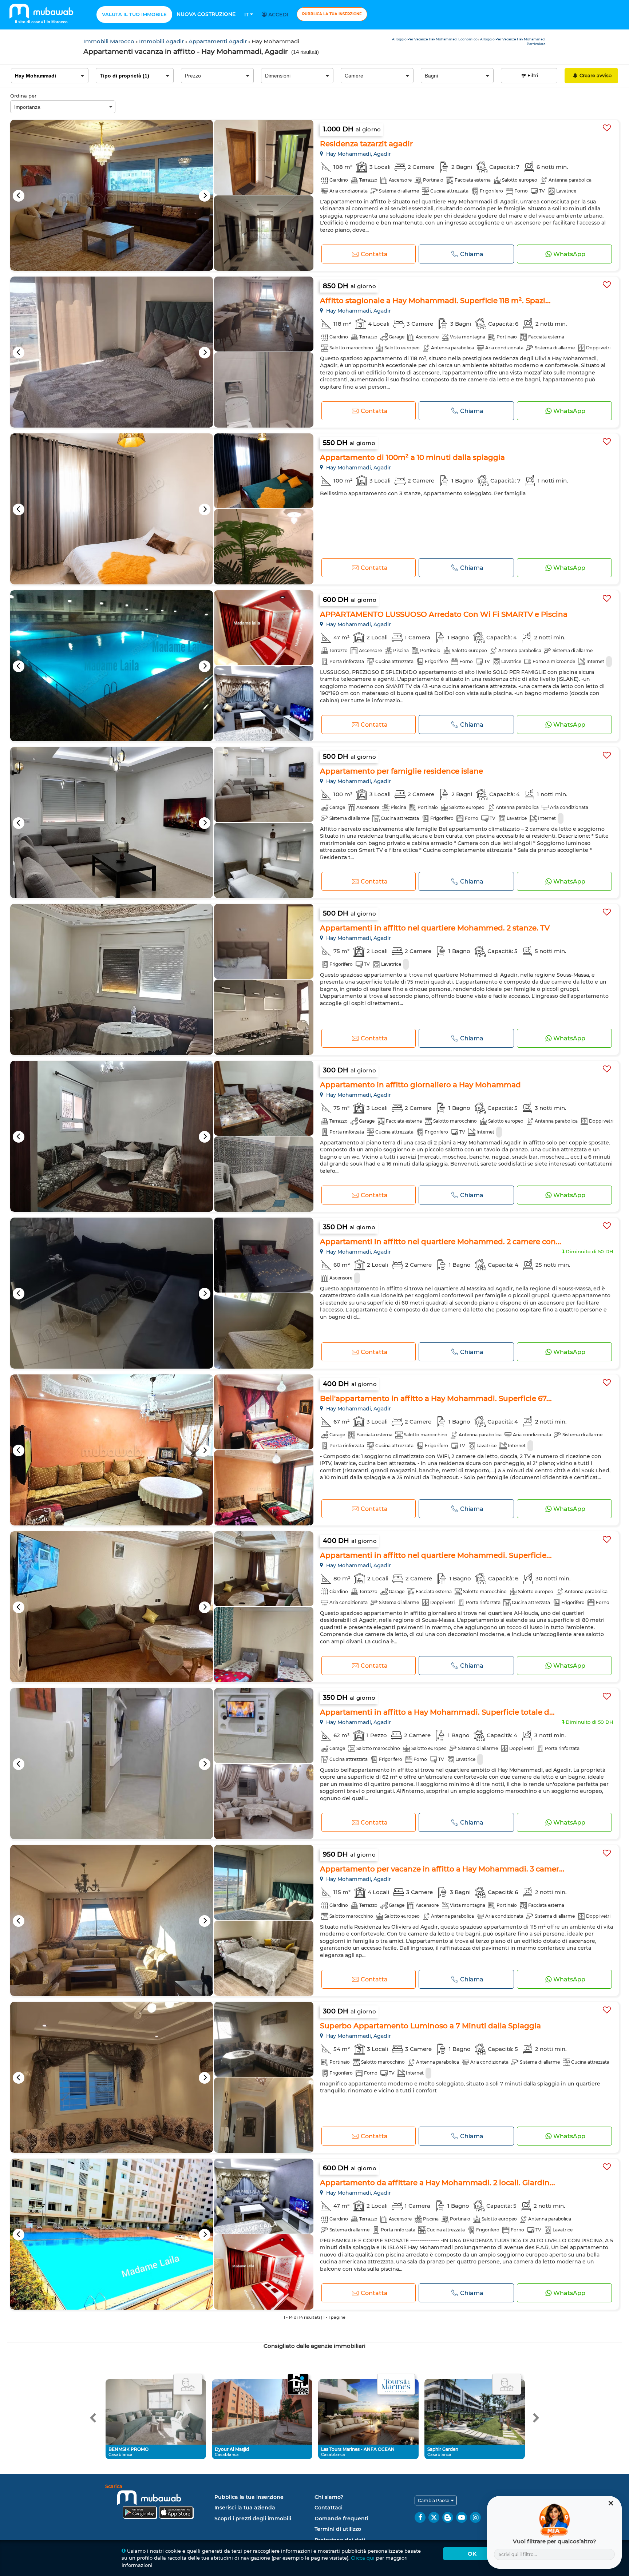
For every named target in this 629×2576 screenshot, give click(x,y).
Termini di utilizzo (338, 2529)
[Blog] (448, 2517)
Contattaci (329, 2508)
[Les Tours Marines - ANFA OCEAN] (396, 2385)
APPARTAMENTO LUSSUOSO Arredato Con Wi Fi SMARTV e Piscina (444, 614)
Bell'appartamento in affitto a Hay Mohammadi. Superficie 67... (436, 1398)
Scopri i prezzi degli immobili (253, 2519)
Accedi (278, 15)
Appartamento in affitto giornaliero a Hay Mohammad (420, 1085)
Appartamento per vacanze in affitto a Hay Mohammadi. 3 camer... (442, 1869)
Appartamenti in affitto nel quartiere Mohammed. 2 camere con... (441, 1242)
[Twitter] (434, 2517)
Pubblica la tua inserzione (332, 14)
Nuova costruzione (206, 14)
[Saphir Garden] (507, 2385)
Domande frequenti (341, 2519)
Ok (472, 2554)
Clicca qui (363, 2558)
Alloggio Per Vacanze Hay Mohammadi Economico (435, 39)
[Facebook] (420, 2517)
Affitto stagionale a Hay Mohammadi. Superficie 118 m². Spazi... (435, 301)
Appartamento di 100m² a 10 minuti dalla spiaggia (412, 457)
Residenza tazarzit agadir (366, 144)
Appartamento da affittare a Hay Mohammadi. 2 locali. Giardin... (438, 2183)
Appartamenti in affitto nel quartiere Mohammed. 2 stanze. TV (435, 928)
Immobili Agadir (162, 41)
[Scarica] (158, 2503)
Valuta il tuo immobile (134, 14)
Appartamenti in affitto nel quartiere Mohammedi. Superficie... (436, 1555)
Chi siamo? (329, 2497)
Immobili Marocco (110, 41)
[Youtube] (462, 2517)
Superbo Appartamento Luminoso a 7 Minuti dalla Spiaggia (430, 2026)
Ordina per (23, 96)
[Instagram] (475, 2517)
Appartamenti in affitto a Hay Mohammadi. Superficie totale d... (437, 1712)
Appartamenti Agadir (218, 41)
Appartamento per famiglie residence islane (401, 771)
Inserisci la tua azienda (245, 2508)
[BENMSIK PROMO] (188, 2385)
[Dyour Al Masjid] (298, 2385)
